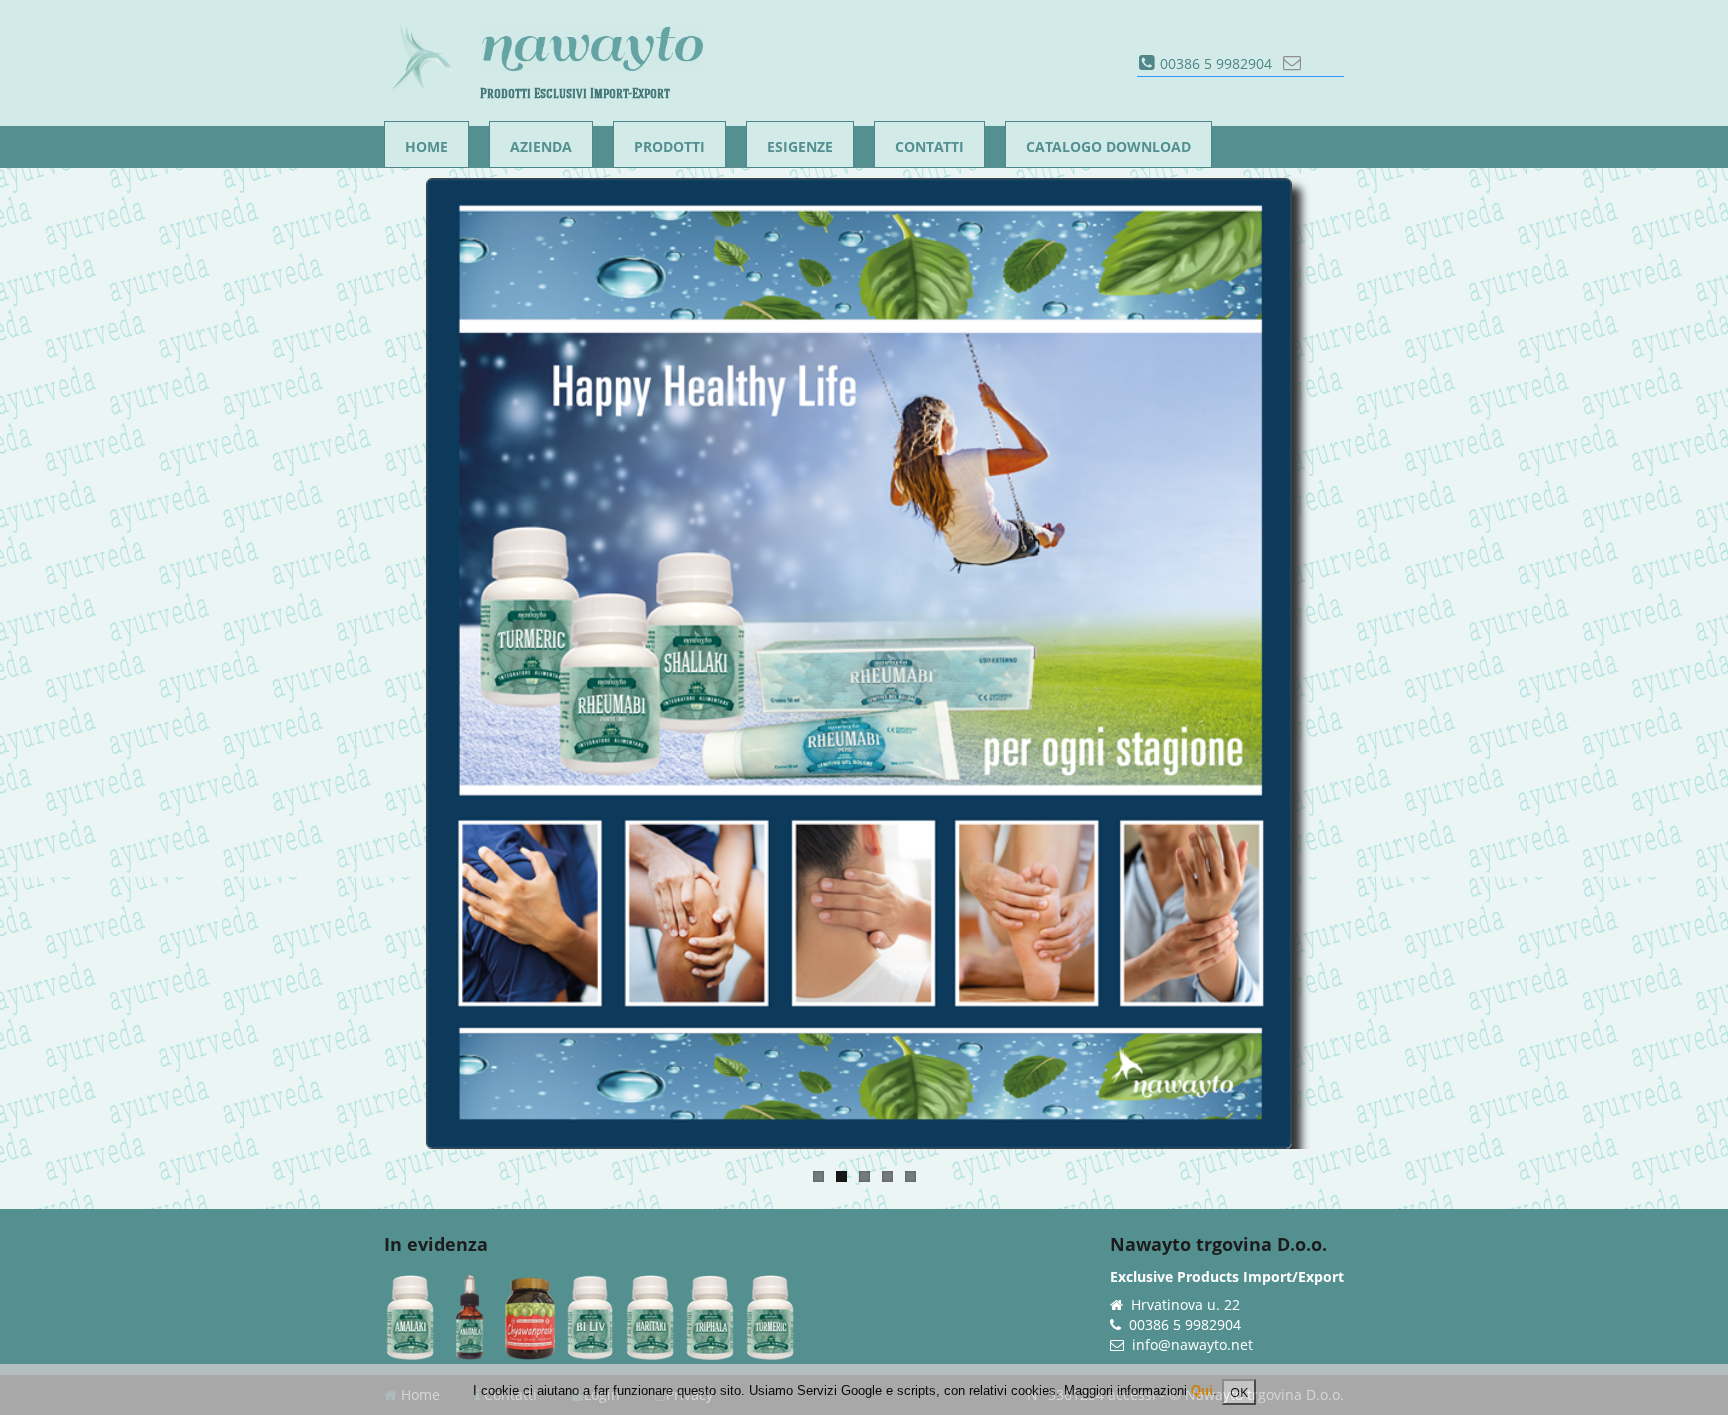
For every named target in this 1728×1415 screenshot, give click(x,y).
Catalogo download (1108, 146)
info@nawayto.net (1192, 1344)
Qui (1202, 1390)
